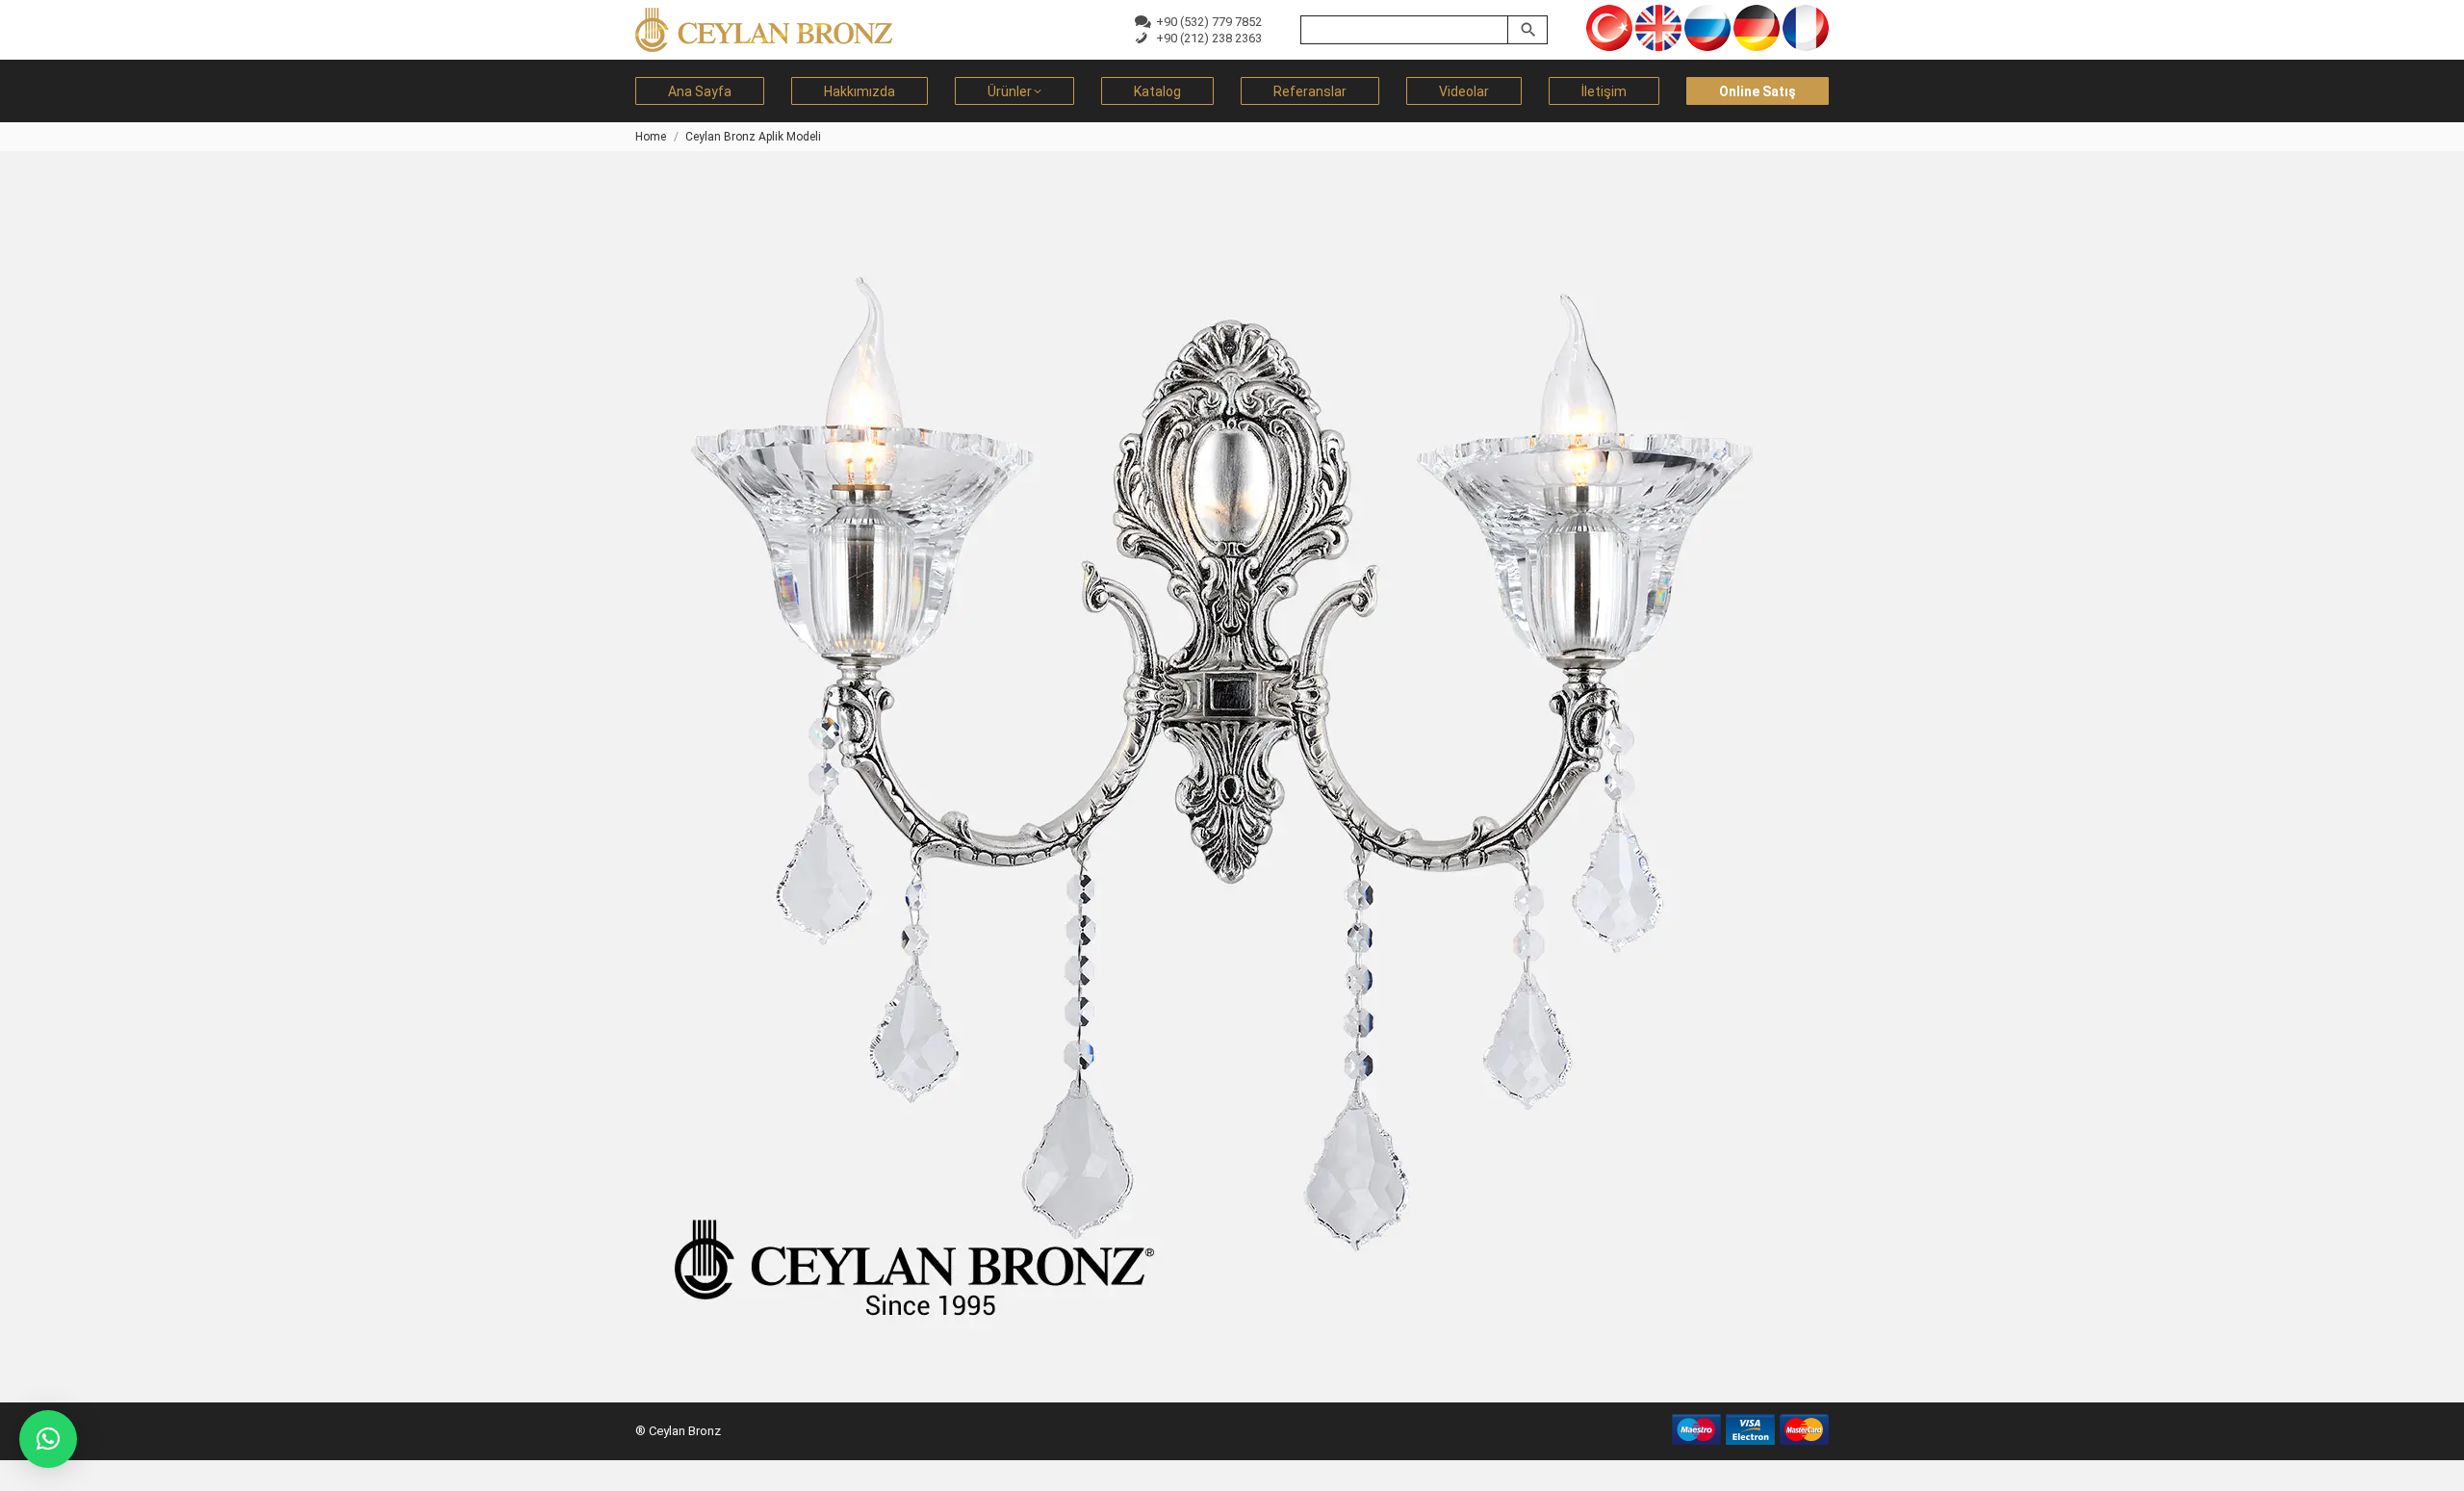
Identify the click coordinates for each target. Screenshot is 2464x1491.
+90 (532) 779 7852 (1206, 22)
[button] (48, 1439)
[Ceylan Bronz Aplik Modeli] (1232, 767)
